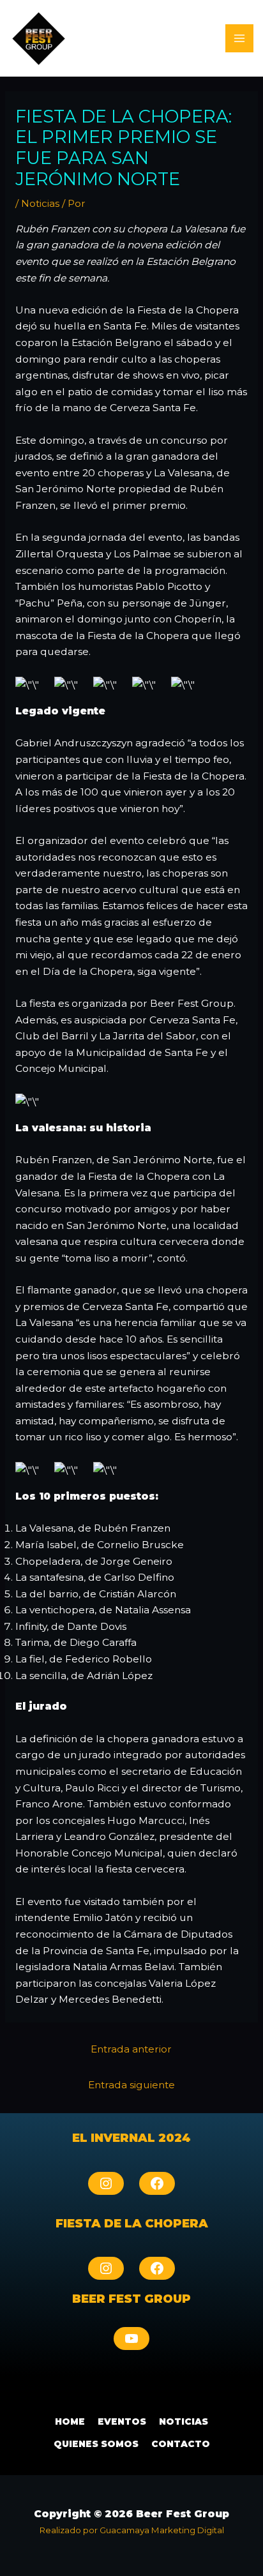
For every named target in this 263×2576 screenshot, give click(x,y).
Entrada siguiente (131, 2085)
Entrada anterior (131, 2049)
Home (70, 2422)
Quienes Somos (96, 2444)
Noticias (40, 203)
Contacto (181, 2444)
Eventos (122, 2422)
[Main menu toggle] (239, 38)
